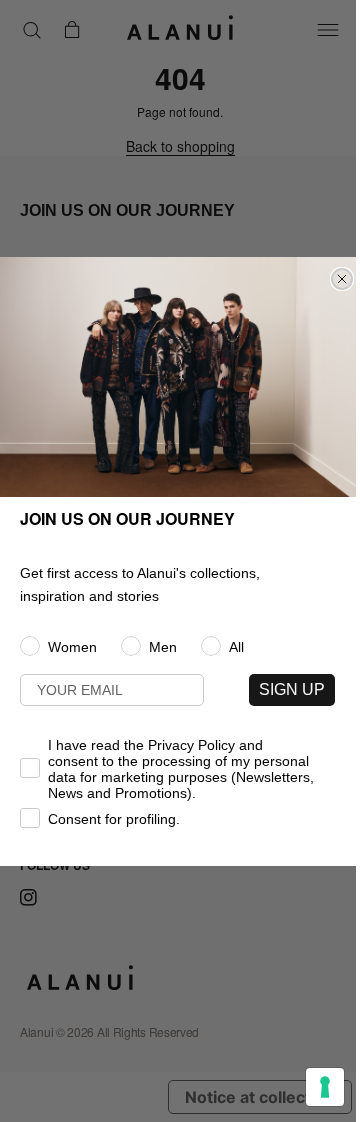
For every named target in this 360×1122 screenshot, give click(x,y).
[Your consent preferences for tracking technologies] (325, 1087)
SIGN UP (292, 689)
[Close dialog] (342, 279)
